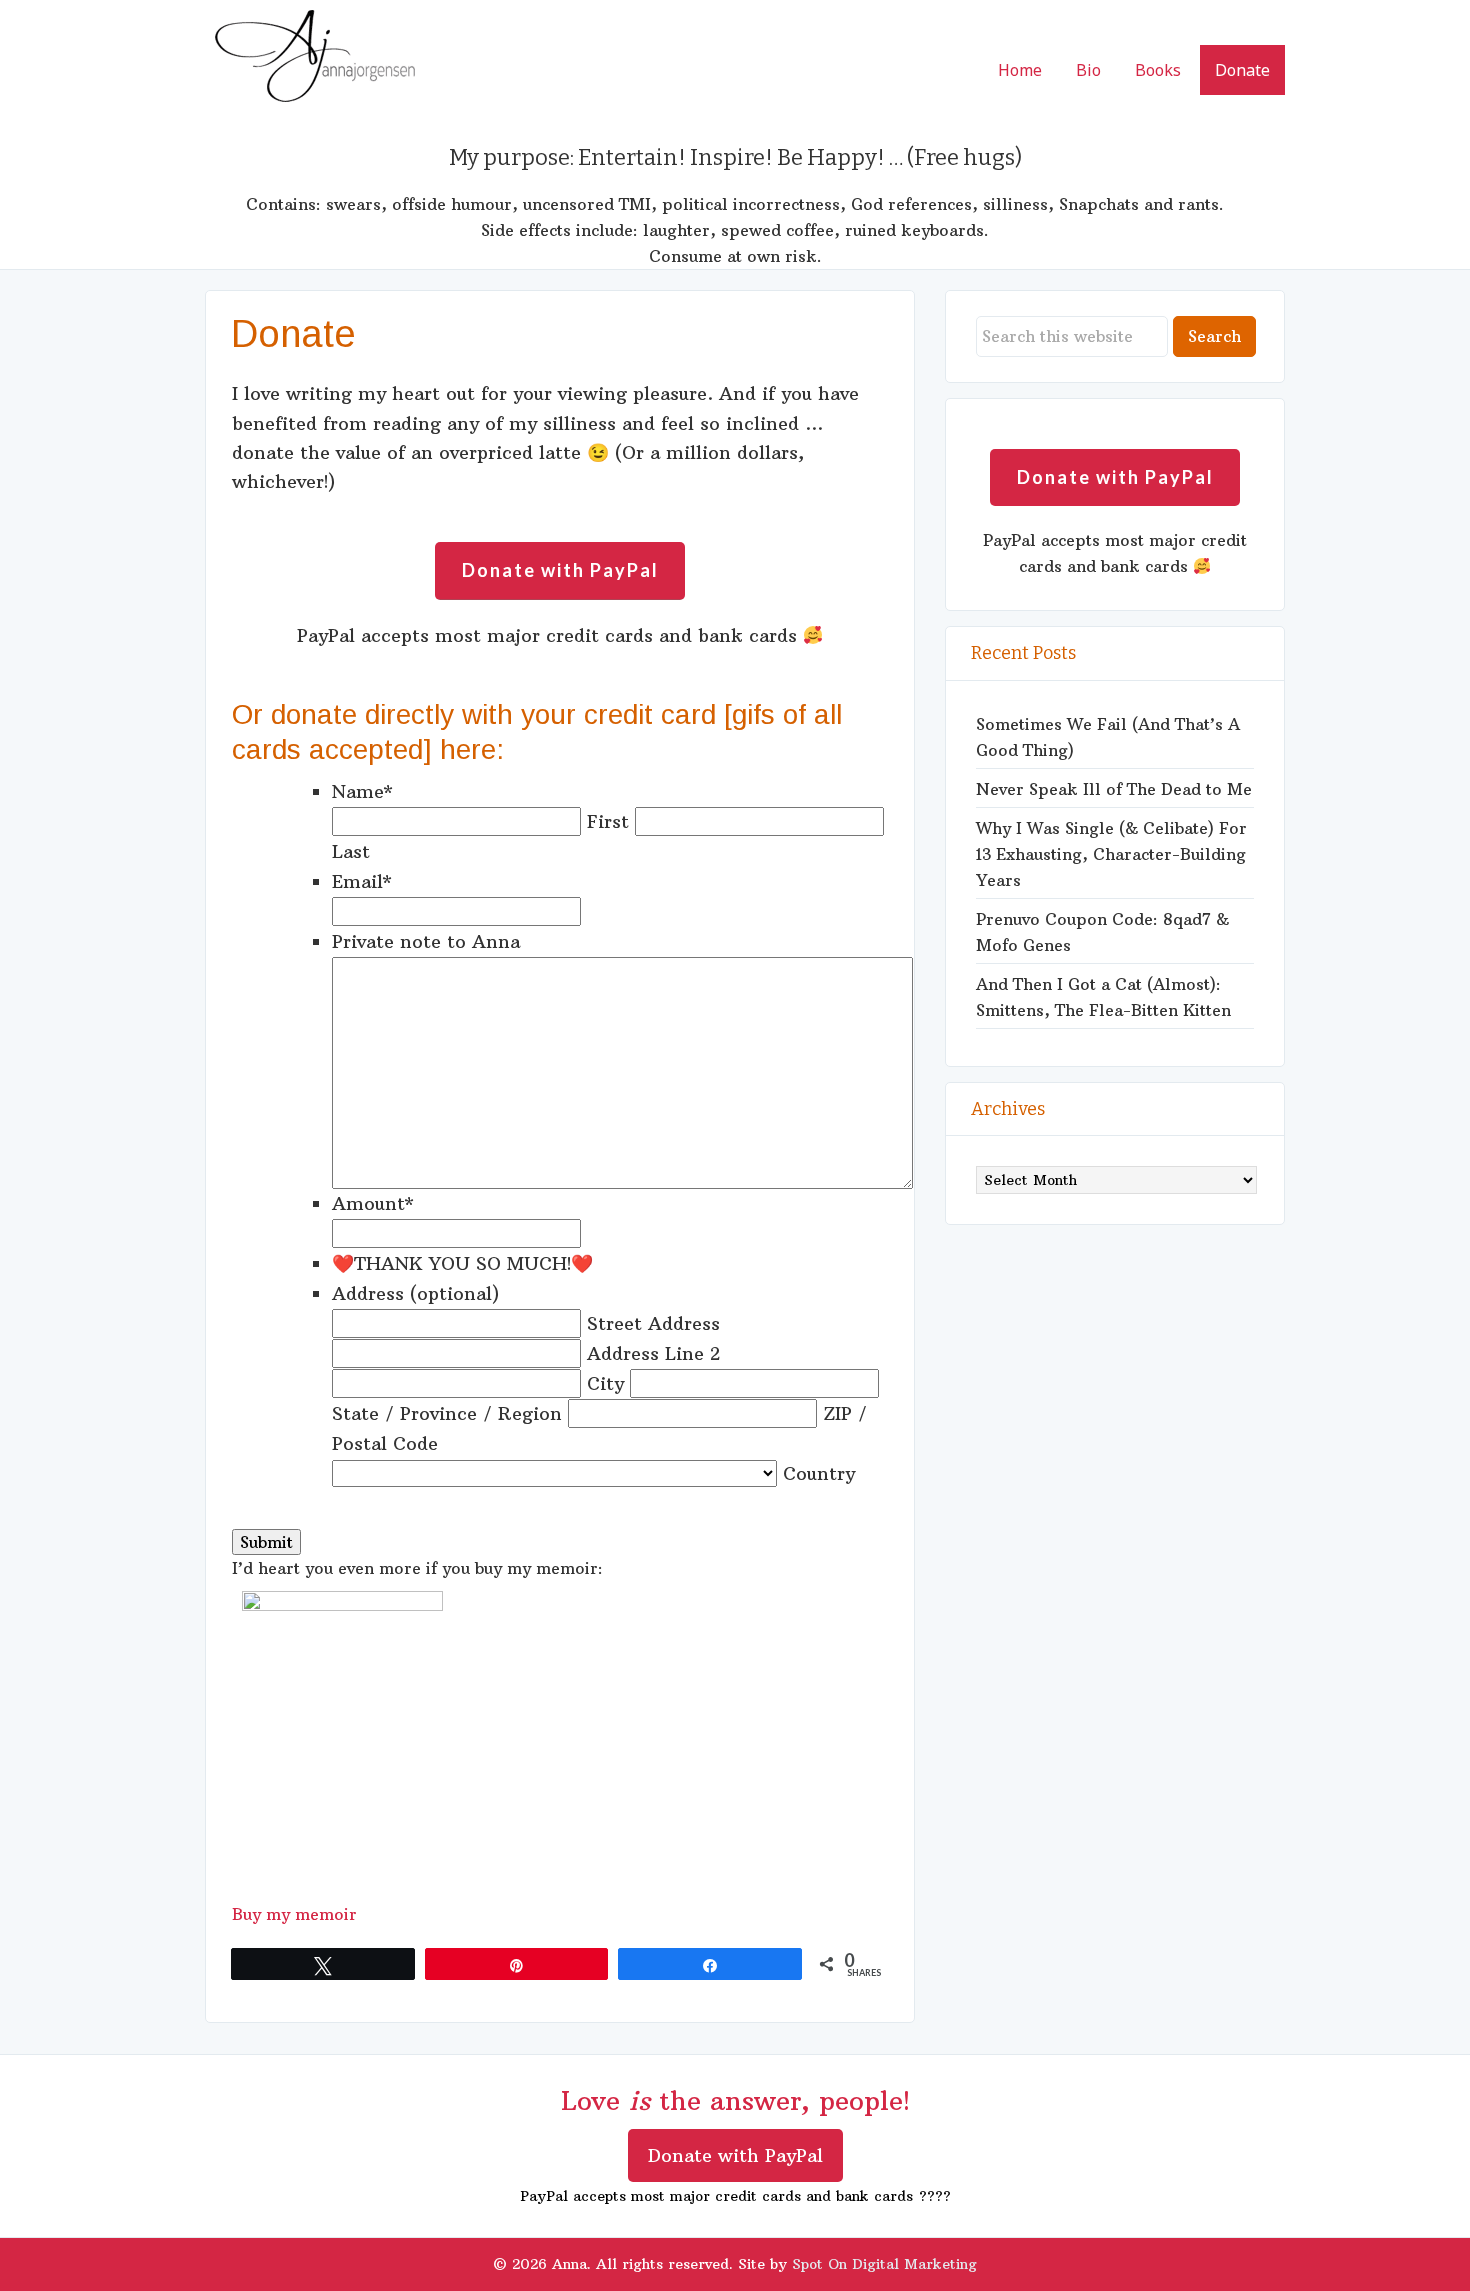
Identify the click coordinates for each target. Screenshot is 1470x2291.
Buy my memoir (294, 1914)
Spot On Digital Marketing (884, 2264)
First (608, 821)
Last (351, 851)
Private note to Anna (426, 941)
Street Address (653, 1323)
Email (362, 881)
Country (819, 1473)
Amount (373, 1203)
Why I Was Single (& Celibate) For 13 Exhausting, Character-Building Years (1111, 854)
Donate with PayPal (735, 2155)
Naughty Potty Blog (315, 60)
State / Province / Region (447, 1413)
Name (362, 791)
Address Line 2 (653, 1353)
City (605, 1383)
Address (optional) (415, 1293)
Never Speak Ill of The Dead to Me (1114, 789)
